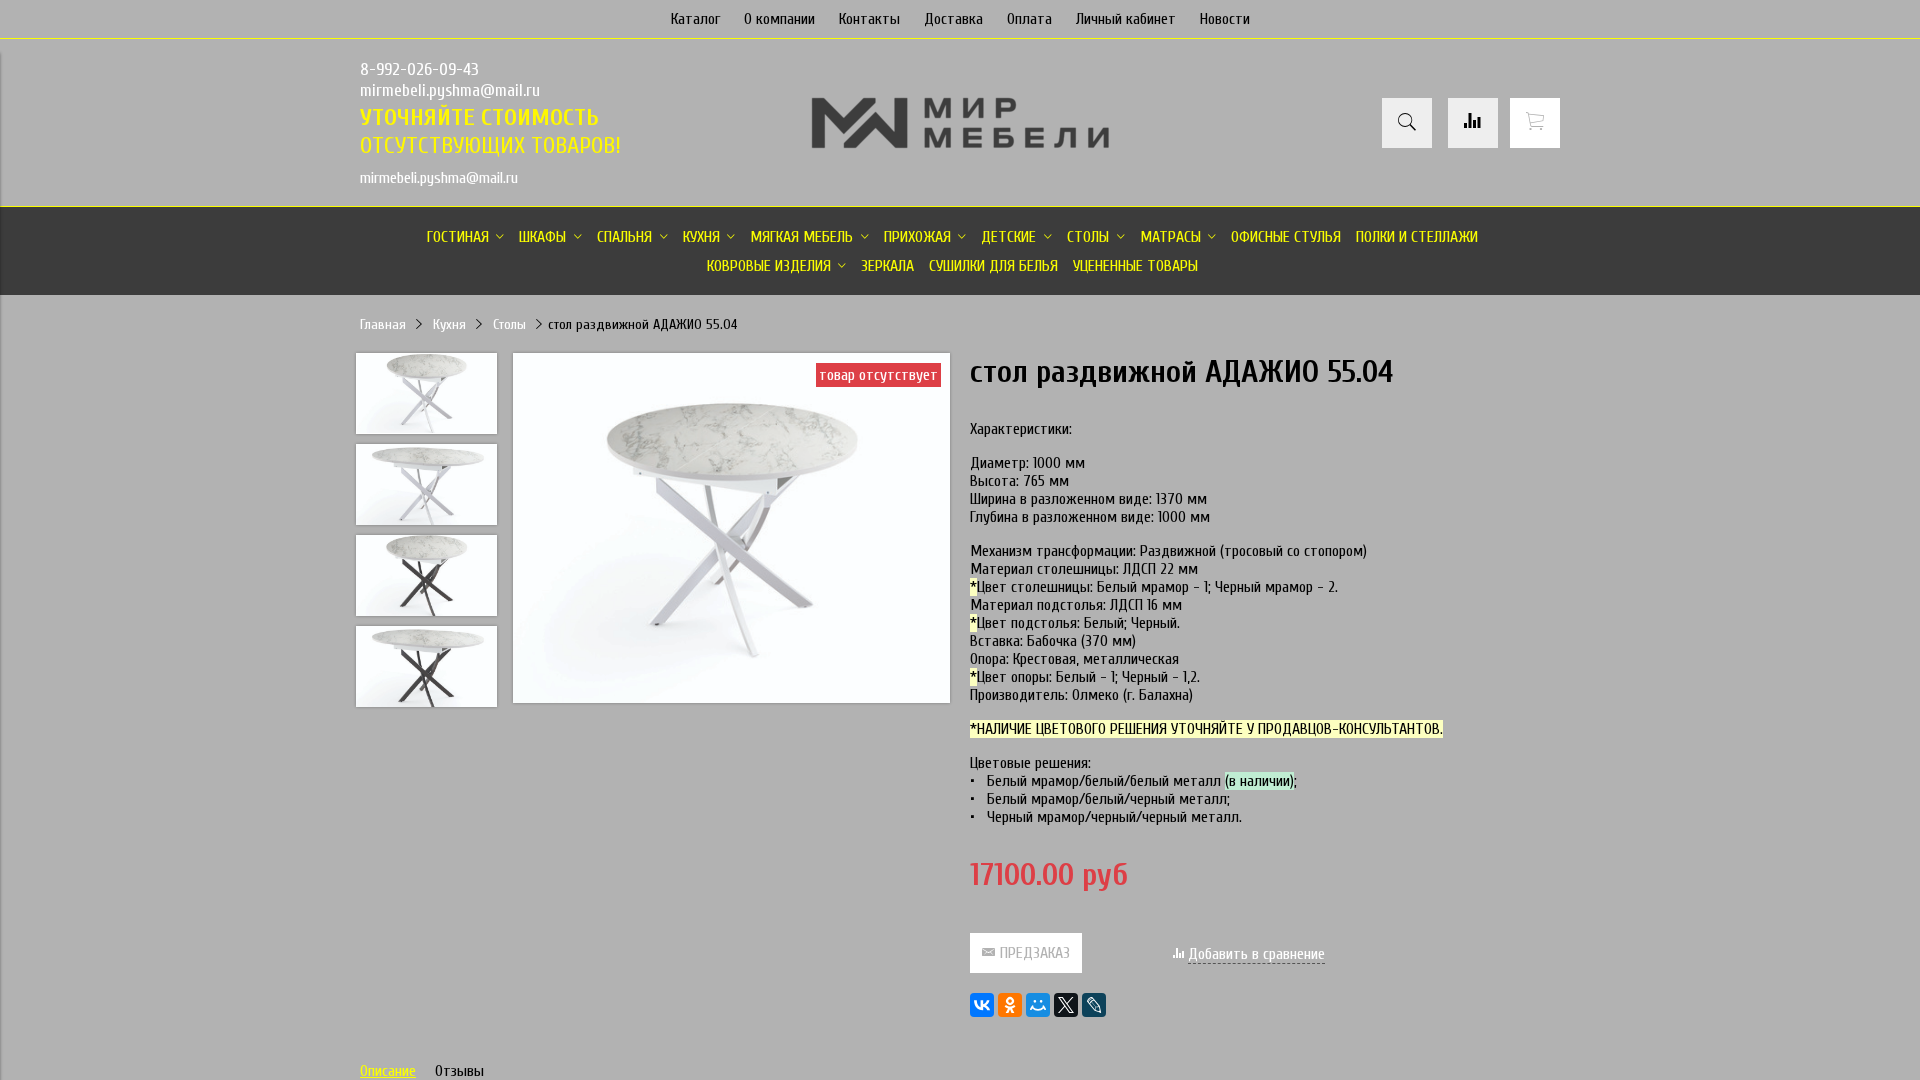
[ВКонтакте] (982, 1005)
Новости (1225, 19)
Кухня (449, 324)
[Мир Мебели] (960, 145)
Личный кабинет (1126, 19)
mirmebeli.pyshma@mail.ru (450, 90)
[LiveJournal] (1094, 1005)
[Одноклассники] (1010, 1005)
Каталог (695, 19)
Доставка (953, 19)
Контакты (869, 19)
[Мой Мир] (1038, 1005)
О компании (779, 19)
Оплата (1029, 19)
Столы (509, 324)
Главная (383, 324)
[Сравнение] (1473, 123)
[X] (1066, 1005)
